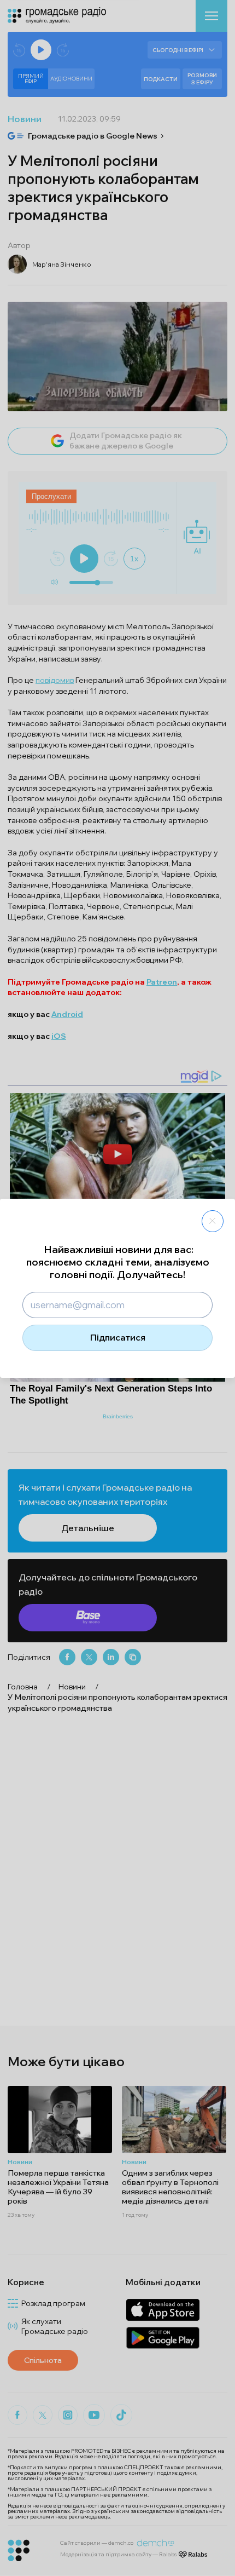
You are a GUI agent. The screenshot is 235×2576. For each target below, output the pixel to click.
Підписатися (118, 1337)
